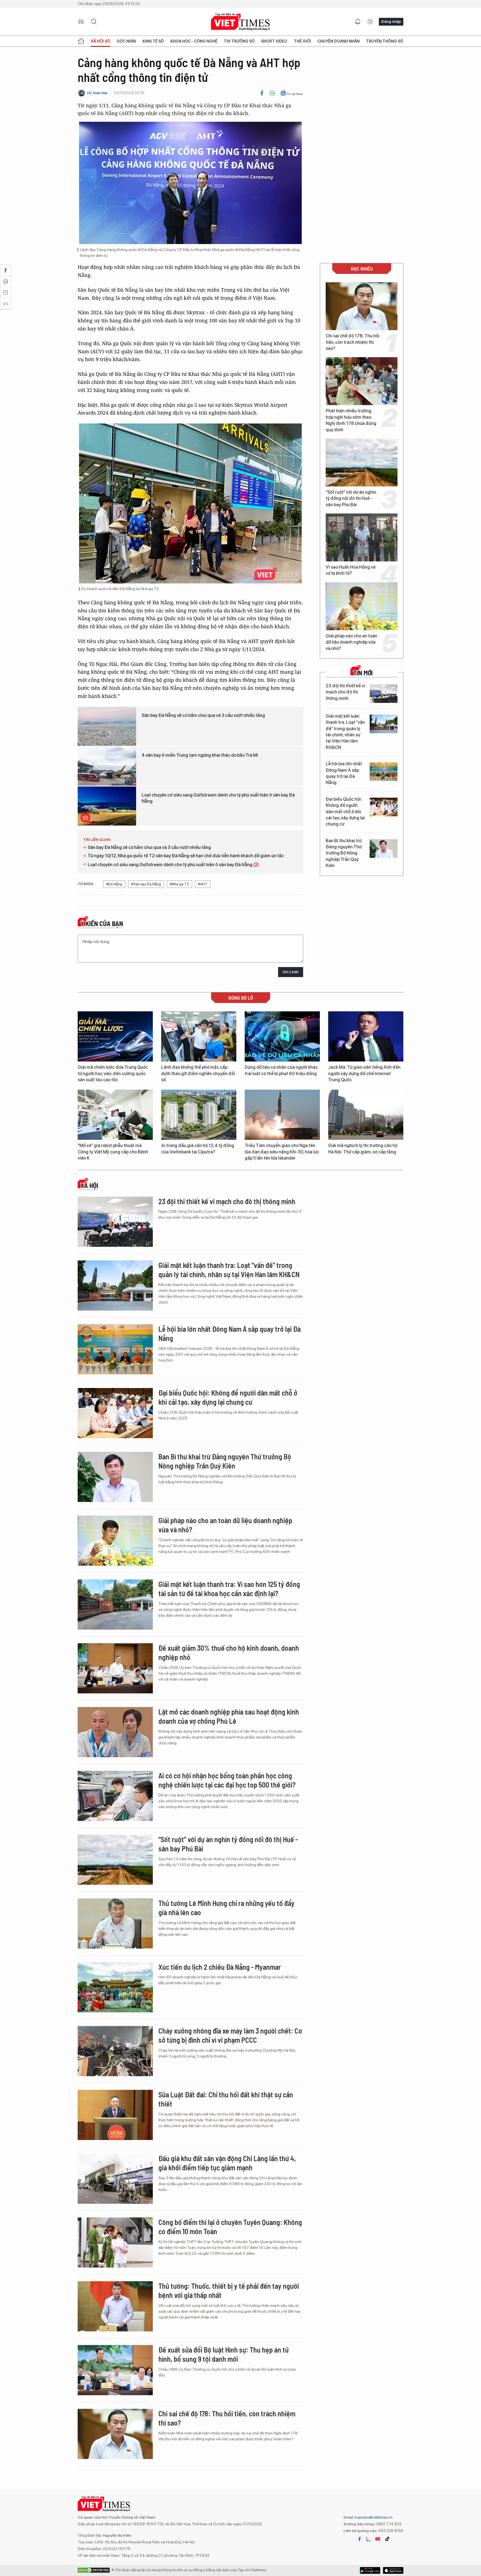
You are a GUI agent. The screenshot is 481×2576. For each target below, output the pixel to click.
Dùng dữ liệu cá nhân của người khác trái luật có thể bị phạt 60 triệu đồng (281, 1070)
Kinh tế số (153, 41)
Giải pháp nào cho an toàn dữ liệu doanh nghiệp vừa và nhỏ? (351, 642)
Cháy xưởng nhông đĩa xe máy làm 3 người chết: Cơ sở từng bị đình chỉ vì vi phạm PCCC (230, 2035)
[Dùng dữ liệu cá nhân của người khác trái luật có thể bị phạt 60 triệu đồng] (282, 1036)
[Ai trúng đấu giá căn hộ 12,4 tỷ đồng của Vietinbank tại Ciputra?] (199, 1115)
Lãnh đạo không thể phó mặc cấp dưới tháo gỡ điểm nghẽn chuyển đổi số (198, 1073)
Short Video (274, 41)
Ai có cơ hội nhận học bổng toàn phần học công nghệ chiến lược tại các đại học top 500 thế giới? (227, 1780)
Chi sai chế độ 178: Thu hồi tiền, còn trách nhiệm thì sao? (353, 342)
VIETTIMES (240, 22)
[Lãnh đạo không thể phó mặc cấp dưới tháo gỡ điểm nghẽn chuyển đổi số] (199, 1036)
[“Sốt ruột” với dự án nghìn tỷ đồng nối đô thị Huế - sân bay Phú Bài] (362, 462)
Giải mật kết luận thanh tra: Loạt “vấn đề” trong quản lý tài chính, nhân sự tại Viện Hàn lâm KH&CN (345, 732)
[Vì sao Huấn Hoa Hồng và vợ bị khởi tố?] (362, 537)
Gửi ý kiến (291, 972)
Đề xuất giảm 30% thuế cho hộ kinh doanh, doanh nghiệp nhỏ (229, 1653)
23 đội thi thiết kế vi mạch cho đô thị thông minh (345, 692)
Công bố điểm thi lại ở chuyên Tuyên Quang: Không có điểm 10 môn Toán (230, 2227)
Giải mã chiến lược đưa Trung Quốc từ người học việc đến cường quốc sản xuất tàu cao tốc (113, 1073)
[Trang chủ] (81, 41)
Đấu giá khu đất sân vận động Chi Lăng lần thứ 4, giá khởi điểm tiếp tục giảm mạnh (227, 2163)
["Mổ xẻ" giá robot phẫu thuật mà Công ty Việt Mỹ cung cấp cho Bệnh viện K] (115, 1115)
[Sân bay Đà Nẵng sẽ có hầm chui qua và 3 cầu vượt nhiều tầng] (107, 726)
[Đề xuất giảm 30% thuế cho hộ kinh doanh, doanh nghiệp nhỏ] (115, 1668)
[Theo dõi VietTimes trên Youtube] (378, 2539)
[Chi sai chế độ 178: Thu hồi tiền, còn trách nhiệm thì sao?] (362, 306)
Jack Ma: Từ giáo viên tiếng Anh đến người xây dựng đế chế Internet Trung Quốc (364, 1073)
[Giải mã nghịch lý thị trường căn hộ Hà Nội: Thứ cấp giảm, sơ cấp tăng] (366, 1115)
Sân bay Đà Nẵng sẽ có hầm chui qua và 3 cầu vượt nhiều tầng (203, 715)
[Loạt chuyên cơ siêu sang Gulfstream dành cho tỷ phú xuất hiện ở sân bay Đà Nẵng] (107, 806)
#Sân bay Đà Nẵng (146, 884)
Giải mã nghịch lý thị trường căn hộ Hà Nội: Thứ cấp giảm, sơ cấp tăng (363, 1149)
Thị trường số (239, 41)
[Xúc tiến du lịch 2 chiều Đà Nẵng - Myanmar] (115, 1987)
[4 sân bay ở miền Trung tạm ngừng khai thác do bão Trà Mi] (107, 766)
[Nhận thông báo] (358, 22)
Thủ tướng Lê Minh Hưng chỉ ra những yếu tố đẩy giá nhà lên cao (226, 1908)
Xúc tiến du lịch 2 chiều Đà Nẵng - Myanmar (220, 1967)
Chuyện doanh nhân (338, 41)
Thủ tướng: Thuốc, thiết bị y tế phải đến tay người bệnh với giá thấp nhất (229, 2291)
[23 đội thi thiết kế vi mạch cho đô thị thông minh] (384, 694)
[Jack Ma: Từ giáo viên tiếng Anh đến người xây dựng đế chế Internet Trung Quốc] (366, 1036)
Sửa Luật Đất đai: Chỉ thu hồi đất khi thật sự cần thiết (226, 2099)
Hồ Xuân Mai (97, 93)
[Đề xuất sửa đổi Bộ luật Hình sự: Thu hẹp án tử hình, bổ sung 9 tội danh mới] (115, 2370)
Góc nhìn (126, 41)
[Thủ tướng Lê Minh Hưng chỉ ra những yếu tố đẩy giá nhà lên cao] (115, 1924)
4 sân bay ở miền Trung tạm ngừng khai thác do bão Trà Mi (200, 755)
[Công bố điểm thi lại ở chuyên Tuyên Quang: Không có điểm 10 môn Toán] (115, 2243)
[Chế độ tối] (370, 22)
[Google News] (292, 93)
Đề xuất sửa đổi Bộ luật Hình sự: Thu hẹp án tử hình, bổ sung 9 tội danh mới (224, 2354)
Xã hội (89, 1185)
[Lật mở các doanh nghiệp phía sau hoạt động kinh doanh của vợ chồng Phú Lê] (115, 1732)
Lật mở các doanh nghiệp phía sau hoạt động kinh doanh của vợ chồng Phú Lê (229, 1716)
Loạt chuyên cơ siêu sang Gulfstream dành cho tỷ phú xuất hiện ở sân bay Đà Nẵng (218, 798)
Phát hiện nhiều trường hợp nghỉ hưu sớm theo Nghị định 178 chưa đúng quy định (351, 420)
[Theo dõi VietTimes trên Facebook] (360, 2539)
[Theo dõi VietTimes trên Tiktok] (387, 2539)
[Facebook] (262, 93)
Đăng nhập (391, 21)
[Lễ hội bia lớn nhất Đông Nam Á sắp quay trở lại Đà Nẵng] (384, 772)
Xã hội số (100, 41)
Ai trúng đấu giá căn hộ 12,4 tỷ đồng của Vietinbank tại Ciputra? (198, 1149)
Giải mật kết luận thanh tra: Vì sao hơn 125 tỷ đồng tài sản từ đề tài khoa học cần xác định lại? (229, 1589)
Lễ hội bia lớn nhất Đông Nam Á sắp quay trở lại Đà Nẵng (344, 773)
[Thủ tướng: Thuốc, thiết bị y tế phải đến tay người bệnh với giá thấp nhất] (115, 2306)
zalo (369, 2539)
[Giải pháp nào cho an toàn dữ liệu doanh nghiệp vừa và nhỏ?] (362, 606)
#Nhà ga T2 (179, 884)
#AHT (203, 884)
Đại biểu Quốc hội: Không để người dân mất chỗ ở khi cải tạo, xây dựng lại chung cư (345, 812)
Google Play (393, 2570)
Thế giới (302, 41)
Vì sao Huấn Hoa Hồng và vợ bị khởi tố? (351, 570)
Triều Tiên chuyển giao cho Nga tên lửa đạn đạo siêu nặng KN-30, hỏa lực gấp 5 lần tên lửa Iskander (282, 1152)
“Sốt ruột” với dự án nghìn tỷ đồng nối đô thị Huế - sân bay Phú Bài (351, 498)
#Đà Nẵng (114, 884)
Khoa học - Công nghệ (194, 41)
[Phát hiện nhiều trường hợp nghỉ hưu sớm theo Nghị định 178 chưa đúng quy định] (362, 381)
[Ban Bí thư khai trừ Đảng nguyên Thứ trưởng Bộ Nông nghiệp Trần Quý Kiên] (384, 848)
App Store (370, 2570)
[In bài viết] (272, 93)
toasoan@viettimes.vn (373, 2517)
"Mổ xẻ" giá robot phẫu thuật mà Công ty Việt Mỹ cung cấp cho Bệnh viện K (113, 1152)
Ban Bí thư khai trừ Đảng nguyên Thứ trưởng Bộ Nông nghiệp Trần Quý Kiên (344, 853)
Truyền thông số (385, 41)
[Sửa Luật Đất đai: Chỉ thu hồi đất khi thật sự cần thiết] (115, 2115)
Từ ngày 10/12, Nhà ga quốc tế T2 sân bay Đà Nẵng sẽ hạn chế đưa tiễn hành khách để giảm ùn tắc (186, 856)
